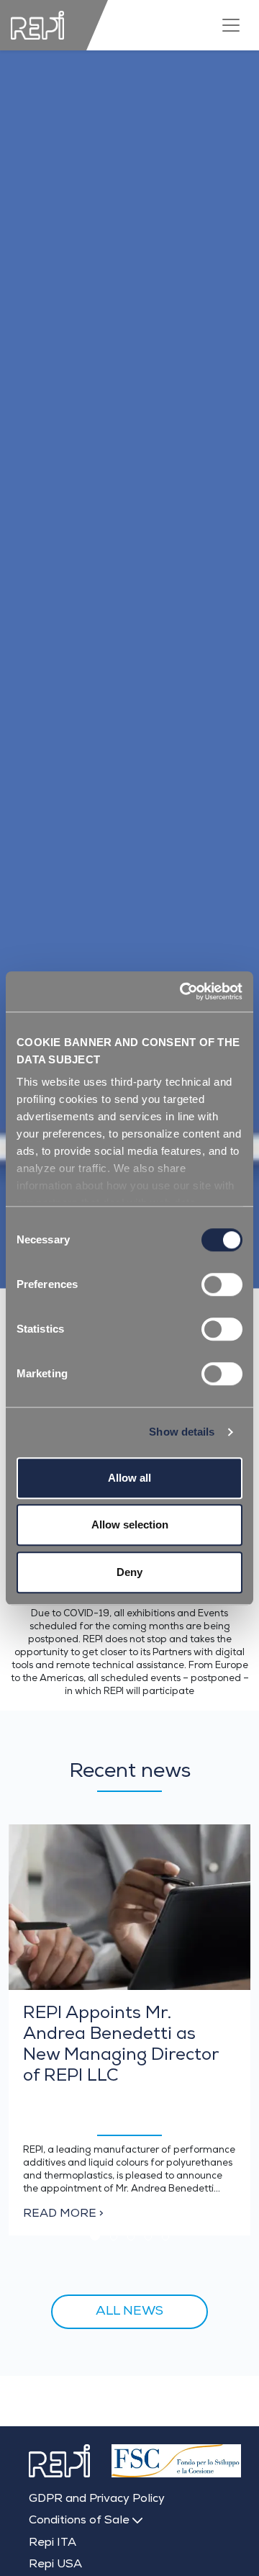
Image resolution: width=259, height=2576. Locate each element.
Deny (129, 1572)
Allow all (129, 1478)
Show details (182, 1432)
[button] (95, 2235)
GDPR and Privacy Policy (97, 2500)
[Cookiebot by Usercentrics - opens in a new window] (183, 991)
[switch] (222, 1284)
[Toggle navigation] (231, 25)
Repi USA (55, 2565)
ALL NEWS (129, 2312)
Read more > (63, 2215)
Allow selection (130, 1525)
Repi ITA (53, 2544)
